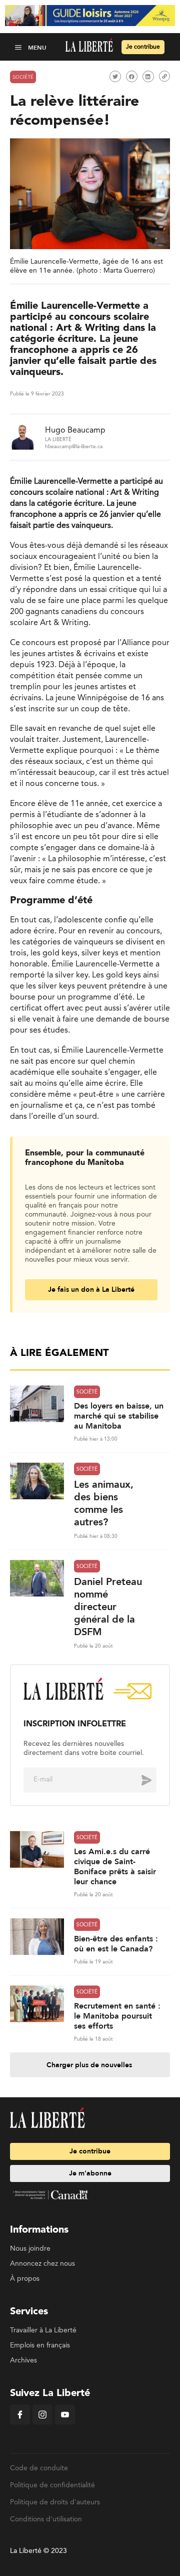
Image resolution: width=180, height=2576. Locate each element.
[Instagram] (42, 2423)
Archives (23, 2360)
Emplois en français (40, 2345)
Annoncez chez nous (42, 2264)
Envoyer (139, 1779)
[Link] (164, 76)
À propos (25, 2279)
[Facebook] (20, 2423)
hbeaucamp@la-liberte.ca (74, 447)
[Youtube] (65, 2423)
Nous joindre (30, 2249)
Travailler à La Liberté (43, 2330)
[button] (19, 47)
